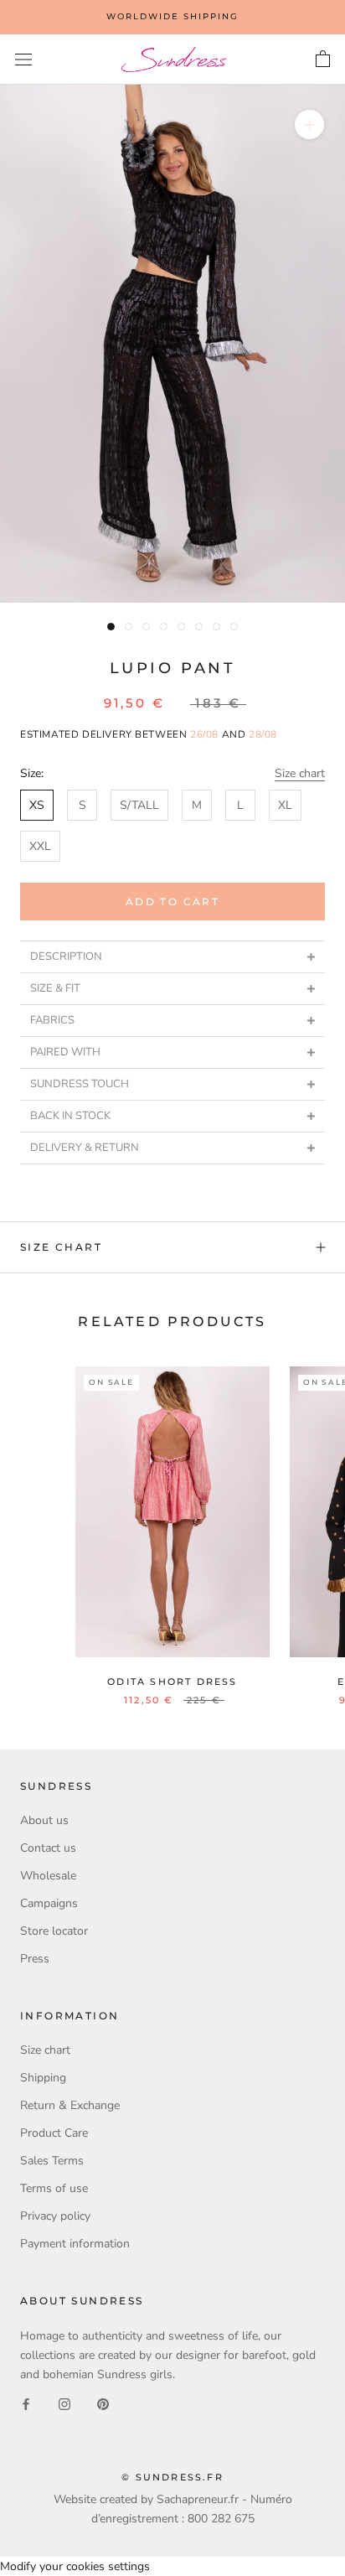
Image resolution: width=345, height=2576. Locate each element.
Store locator (54, 1931)
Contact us (48, 1848)
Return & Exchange (70, 2105)
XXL (40, 846)
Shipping (43, 2078)
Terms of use (54, 2188)
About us (44, 1820)
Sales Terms (52, 2161)
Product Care (54, 2133)
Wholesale (48, 1876)
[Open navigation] (23, 60)
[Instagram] (64, 2403)
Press (35, 1959)
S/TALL (139, 805)
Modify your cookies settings (75, 2566)
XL (285, 805)
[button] (172, 956)
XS (37, 805)
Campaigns (49, 1903)
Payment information (75, 2244)
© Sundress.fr (172, 2477)
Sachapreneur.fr (198, 2499)
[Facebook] (26, 2403)
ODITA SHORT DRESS (172, 1682)
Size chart (300, 773)
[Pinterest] (103, 2403)
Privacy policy (55, 2216)
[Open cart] (323, 60)
